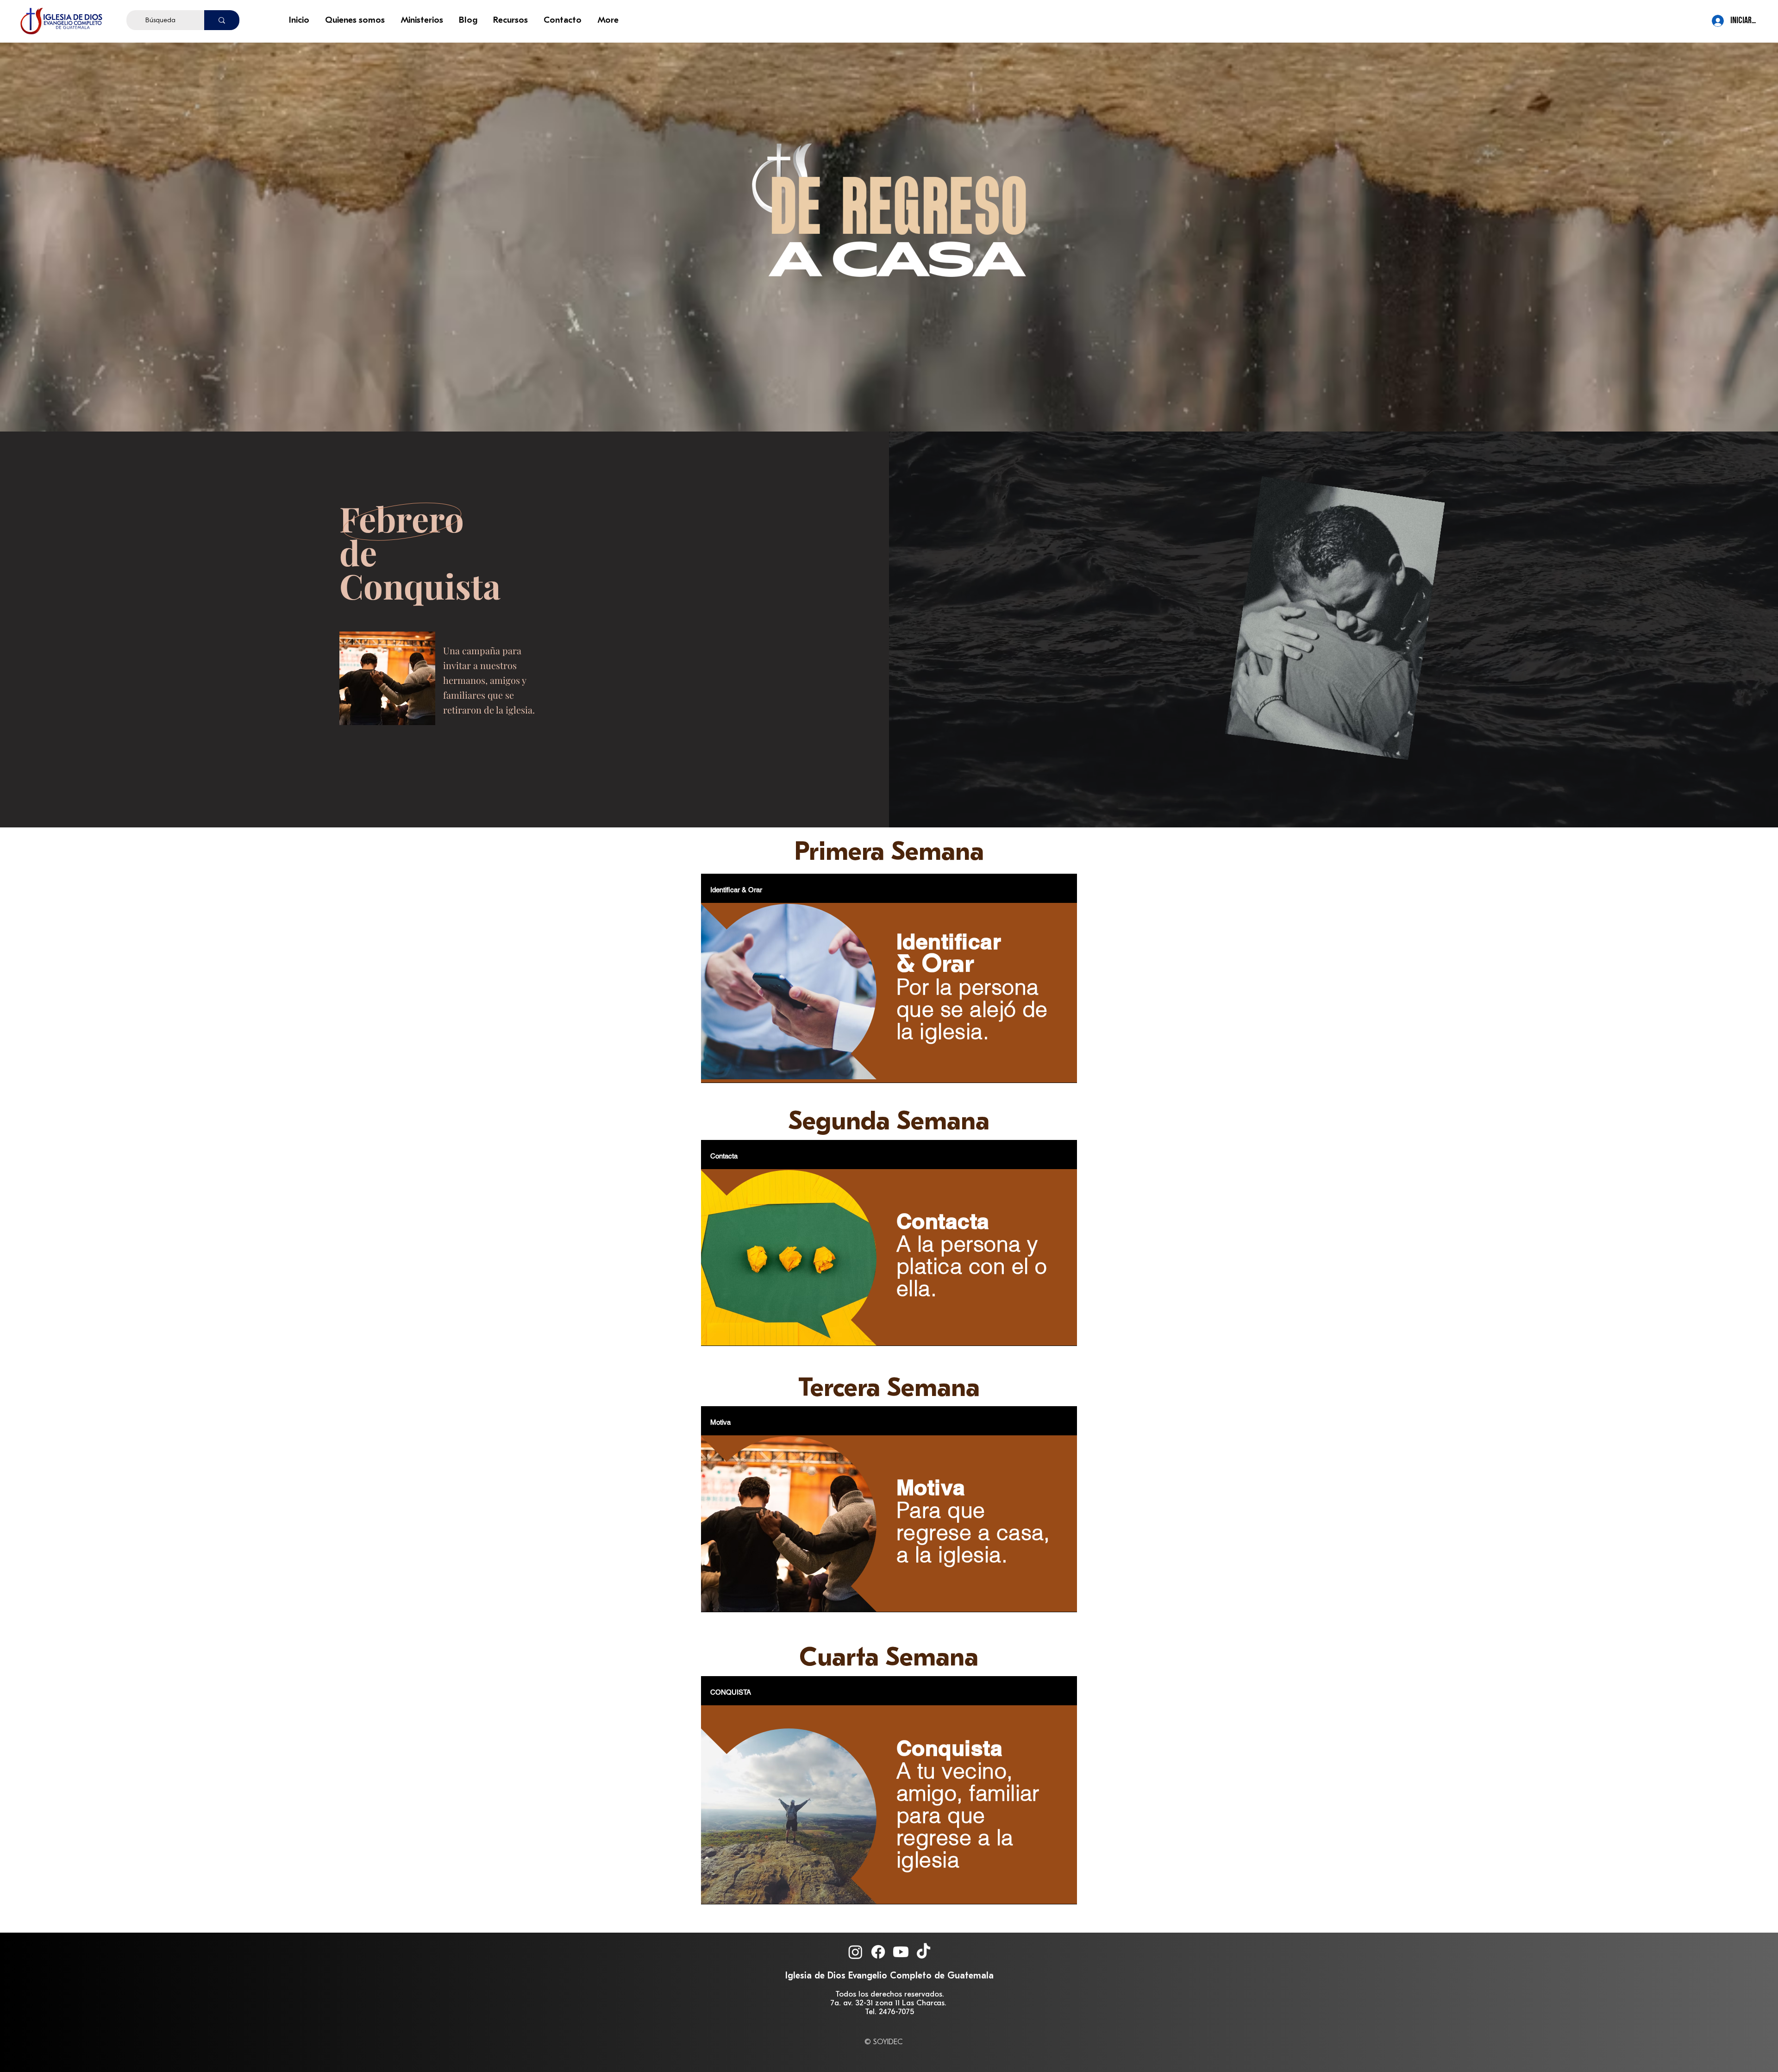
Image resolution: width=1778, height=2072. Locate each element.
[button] (356, 20)
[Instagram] (855, 1952)
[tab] (736, 889)
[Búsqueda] (222, 20)
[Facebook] (878, 1952)
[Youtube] (901, 1952)
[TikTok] (923, 1952)
